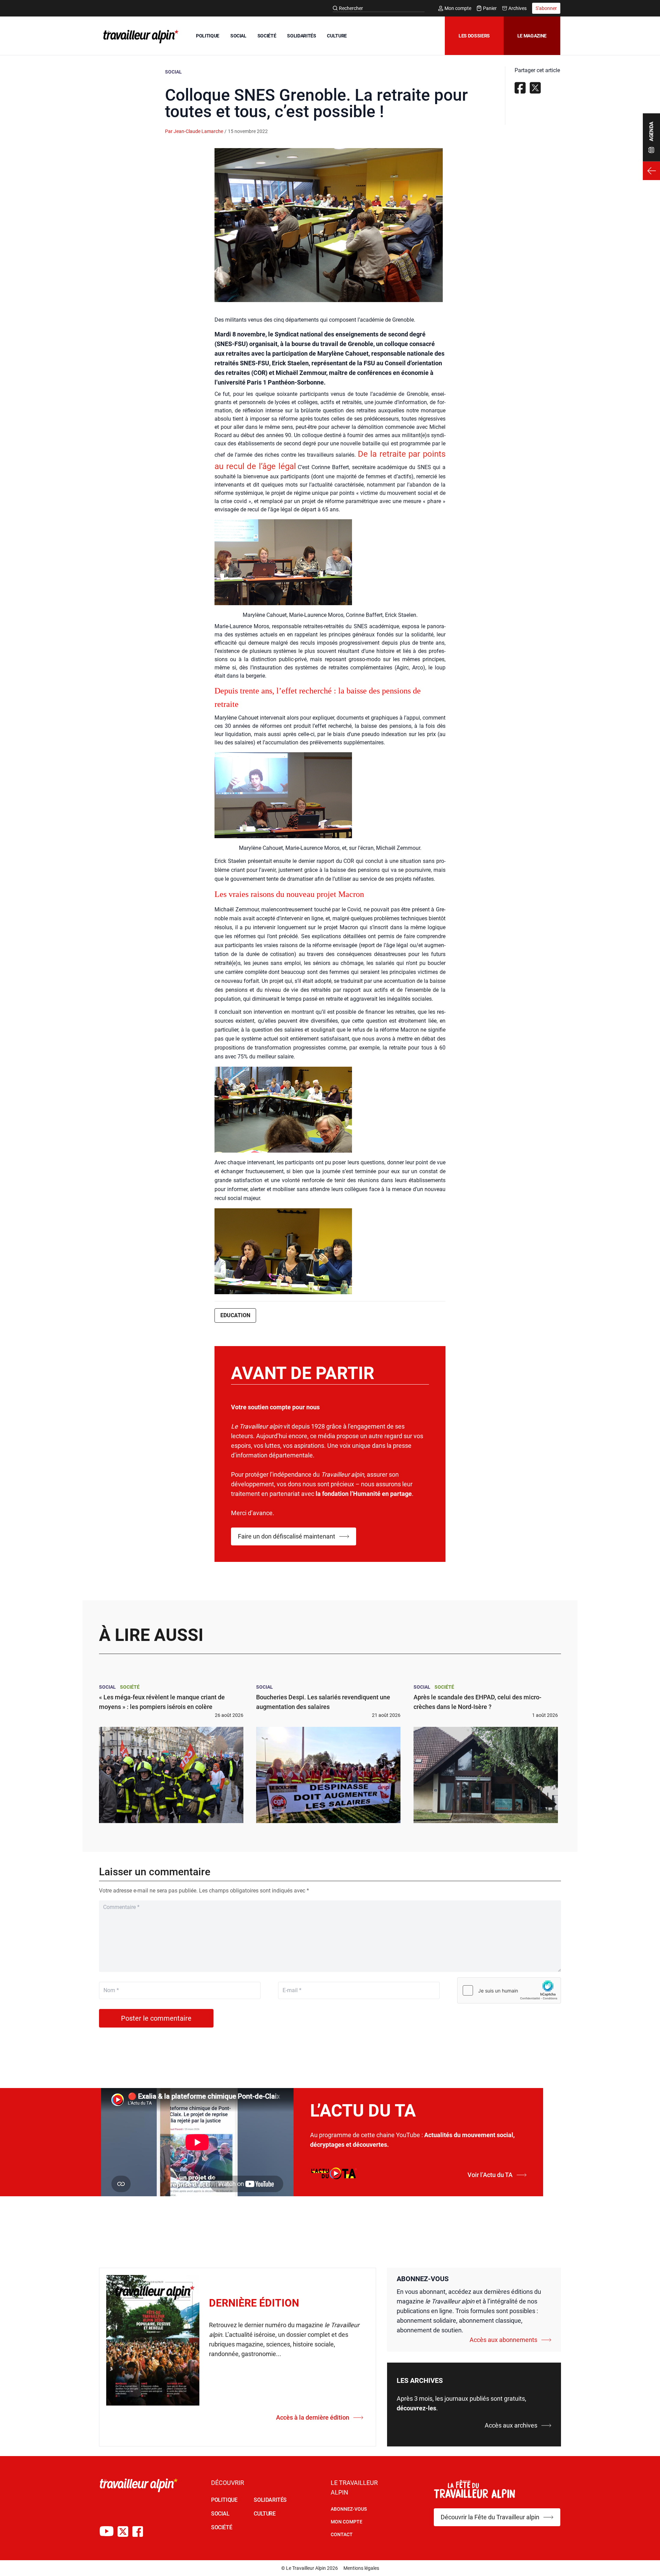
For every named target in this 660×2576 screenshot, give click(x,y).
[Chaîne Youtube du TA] (107, 2531)
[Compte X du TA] (123, 2531)
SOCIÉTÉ (267, 36)
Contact (342, 2534)
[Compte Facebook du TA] (138, 2531)
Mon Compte (346, 2522)
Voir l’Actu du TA (490, 2175)
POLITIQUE (208, 36)
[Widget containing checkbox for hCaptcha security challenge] (509, 1990)
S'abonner (546, 8)
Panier (490, 8)
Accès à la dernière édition (313, 2417)
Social (173, 72)
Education (235, 1315)
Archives (518, 8)
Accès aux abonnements (503, 2340)
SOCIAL (238, 36)
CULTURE (337, 36)
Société (130, 1687)
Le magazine (532, 36)
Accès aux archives (511, 2425)
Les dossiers (474, 36)
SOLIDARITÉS (301, 36)
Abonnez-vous (349, 2509)
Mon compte (458, 8)
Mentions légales (361, 2568)
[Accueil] (140, 36)
